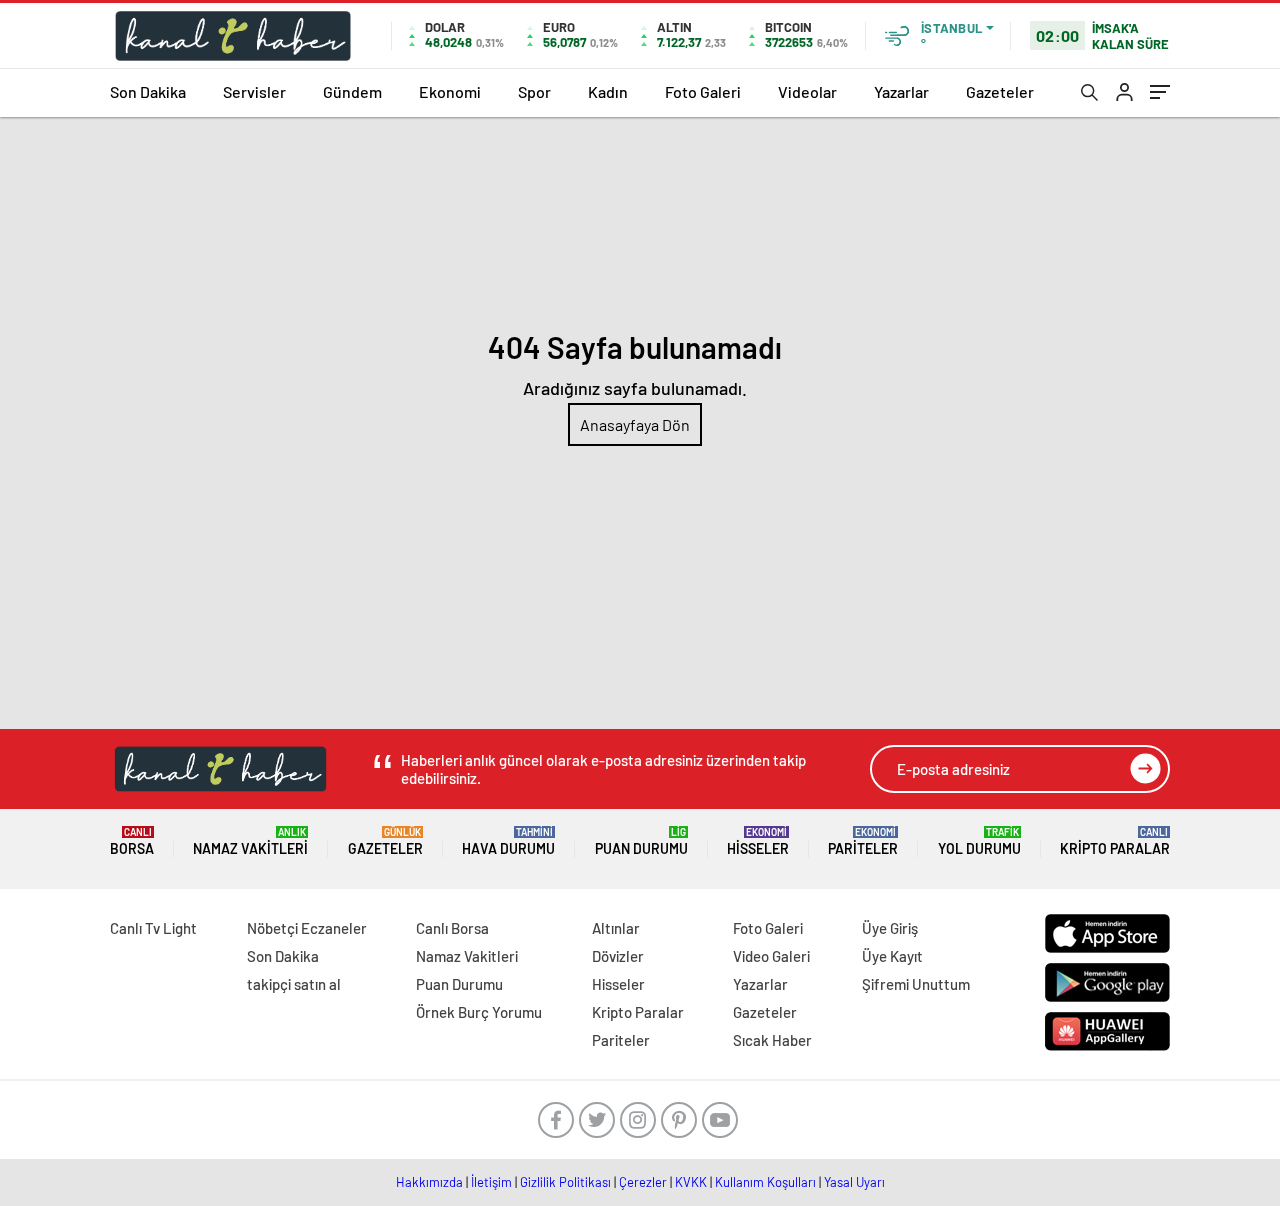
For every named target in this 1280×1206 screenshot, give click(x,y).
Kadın (608, 91)
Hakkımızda (429, 1182)
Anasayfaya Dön (635, 424)
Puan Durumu (641, 841)
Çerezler (643, 1182)
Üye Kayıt (892, 956)
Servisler (254, 91)
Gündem (352, 91)
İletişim (491, 1182)
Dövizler (618, 956)
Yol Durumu (979, 841)
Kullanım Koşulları (765, 1182)
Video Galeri (771, 956)
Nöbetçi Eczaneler (307, 928)
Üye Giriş (890, 928)
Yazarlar (901, 91)
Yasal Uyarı (854, 1182)
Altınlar (616, 928)
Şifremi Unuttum (916, 984)
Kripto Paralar (1115, 841)
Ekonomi (450, 91)
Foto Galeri (703, 91)
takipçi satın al (294, 984)
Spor (534, 91)
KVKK (691, 1182)
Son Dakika (148, 91)
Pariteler (863, 841)
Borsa (132, 841)
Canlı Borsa (452, 928)
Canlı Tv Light (153, 928)
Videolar (807, 91)
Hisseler (758, 841)
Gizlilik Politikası (565, 1182)
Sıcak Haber (772, 1040)
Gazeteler (1000, 91)
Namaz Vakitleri (250, 841)
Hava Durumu (508, 841)
